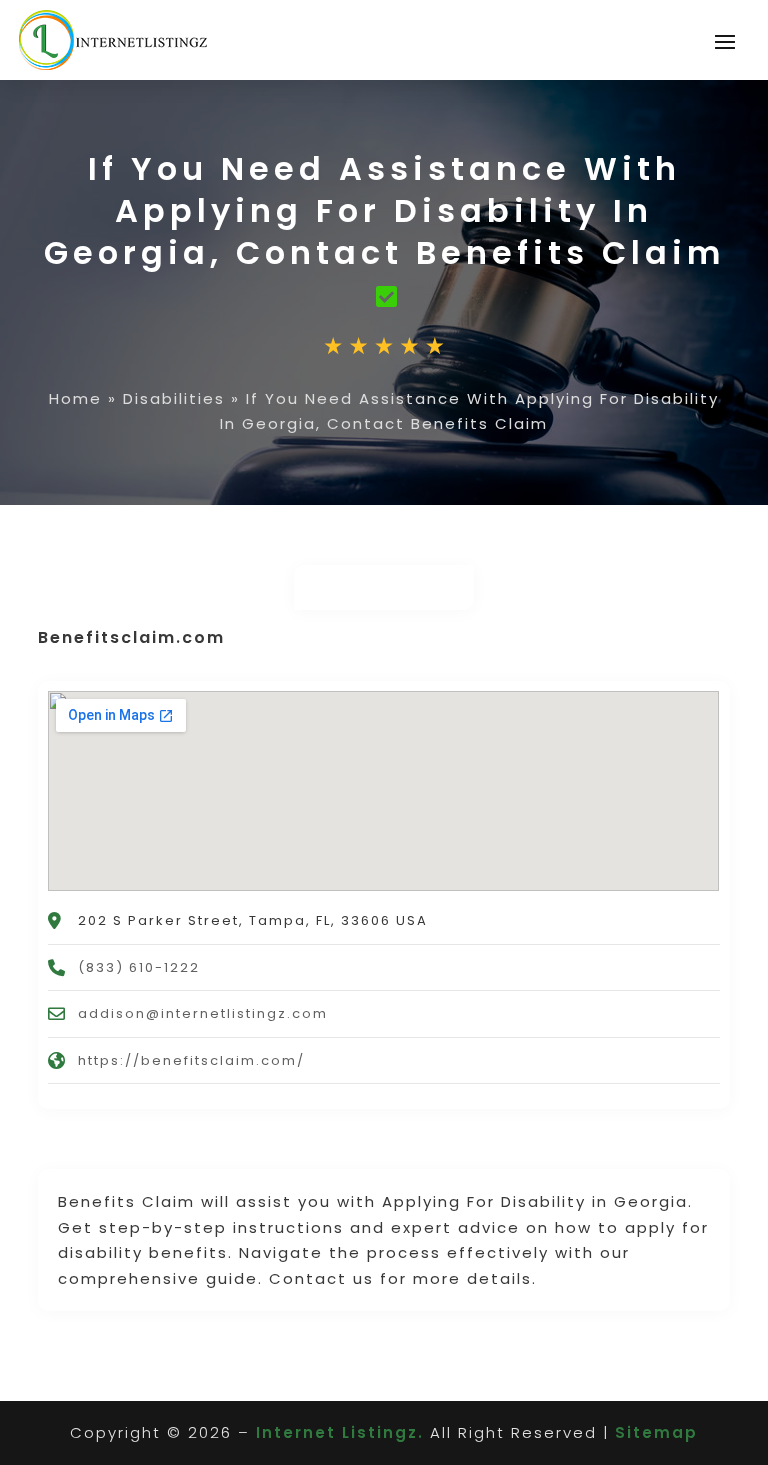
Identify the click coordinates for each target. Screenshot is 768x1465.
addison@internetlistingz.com (203, 1013)
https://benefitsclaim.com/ (191, 1060)
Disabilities (174, 398)
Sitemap (656, 1432)
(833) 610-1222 (139, 967)
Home (75, 398)
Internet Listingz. (340, 1432)
